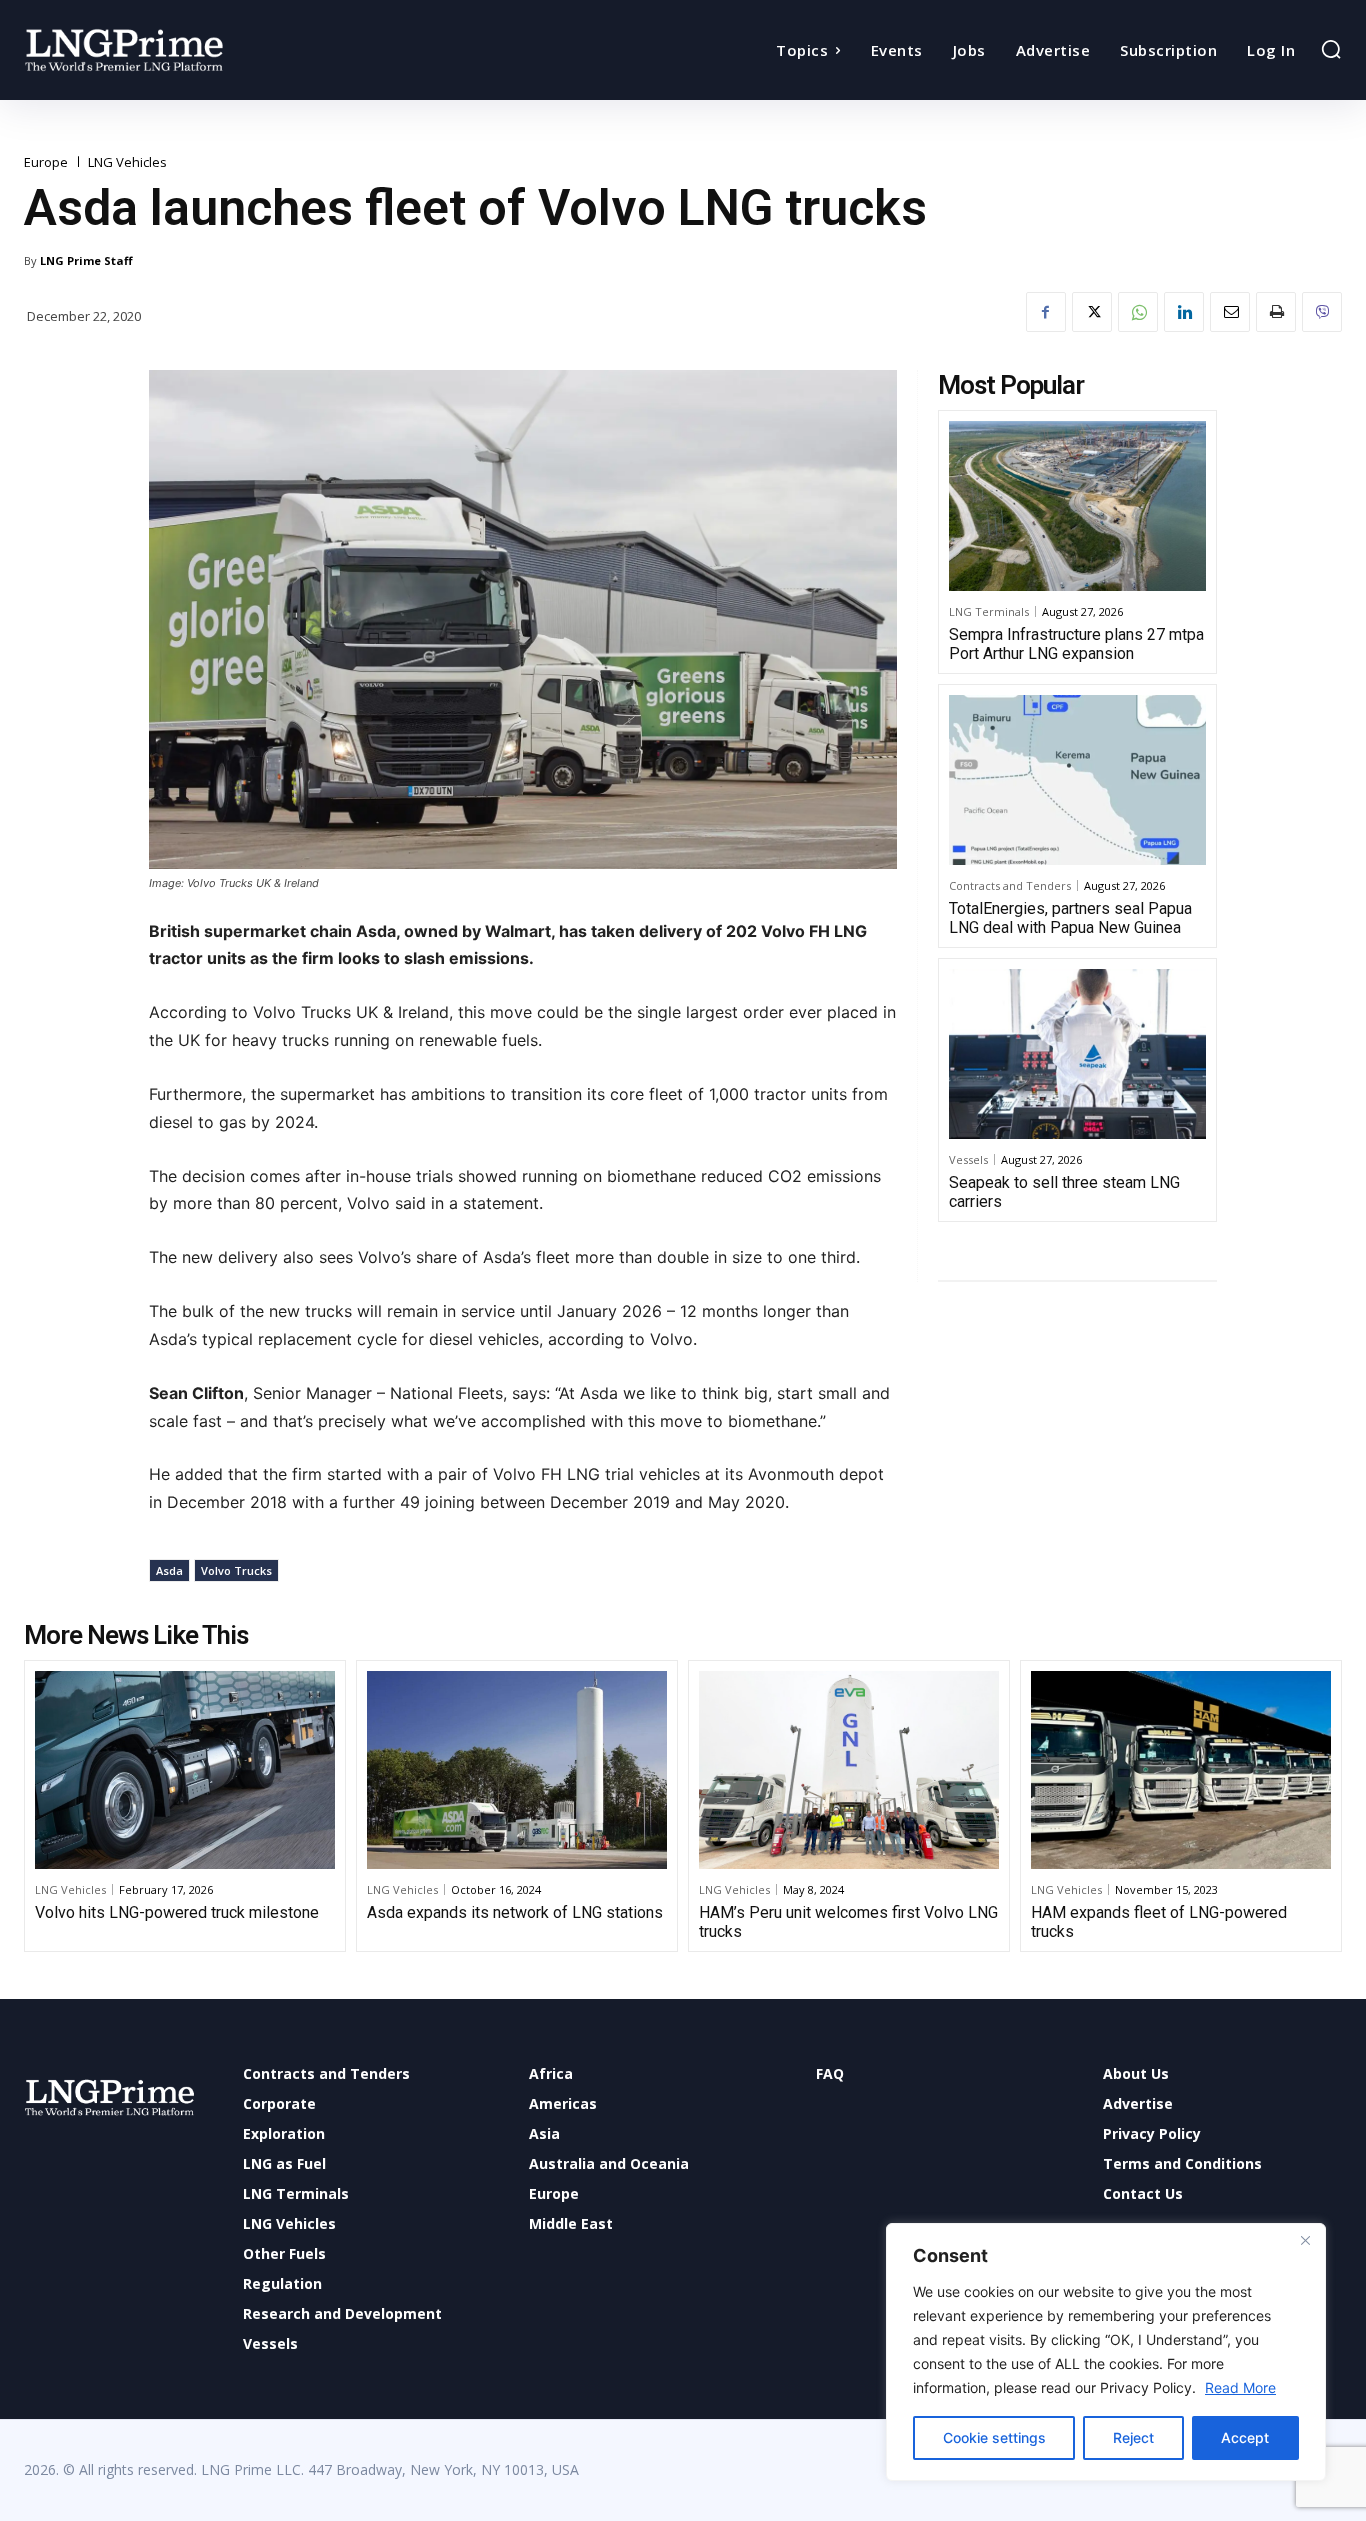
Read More (1240, 2387)
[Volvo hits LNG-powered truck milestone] (185, 1770)
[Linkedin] (1184, 312)
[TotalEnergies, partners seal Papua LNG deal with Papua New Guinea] (1077, 780)
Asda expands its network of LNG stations (515, 1912)
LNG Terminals (989, 611)
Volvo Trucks (236, 1570)
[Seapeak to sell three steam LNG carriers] (1077, 1054)
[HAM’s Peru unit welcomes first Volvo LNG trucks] (849, 1770)
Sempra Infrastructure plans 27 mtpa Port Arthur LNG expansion (1076, 644)
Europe (46, 162)
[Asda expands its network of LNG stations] (517, 1770)
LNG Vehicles (127, 162)
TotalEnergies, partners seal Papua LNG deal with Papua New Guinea (1070, 918)
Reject (1133, 2437)
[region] (1106, 2352)
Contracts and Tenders (1010, 885)
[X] (1092, 312)
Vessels (968, 1159)
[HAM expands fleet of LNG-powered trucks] (1181, 1770)
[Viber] (1322, 312)
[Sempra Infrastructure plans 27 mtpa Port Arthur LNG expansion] (1077, 506)
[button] (1331, 49)
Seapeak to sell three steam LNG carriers (1064, 1192)
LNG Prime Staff (86, 260)
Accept (1245, 2437)
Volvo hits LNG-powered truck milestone (177, 1912)
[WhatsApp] (1138, 312)
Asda (169, 1570)
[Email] (1230, 312)
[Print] (1276, 312)
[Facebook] (1046, 312)
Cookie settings (994, 2437)
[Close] (1305, 2240)
